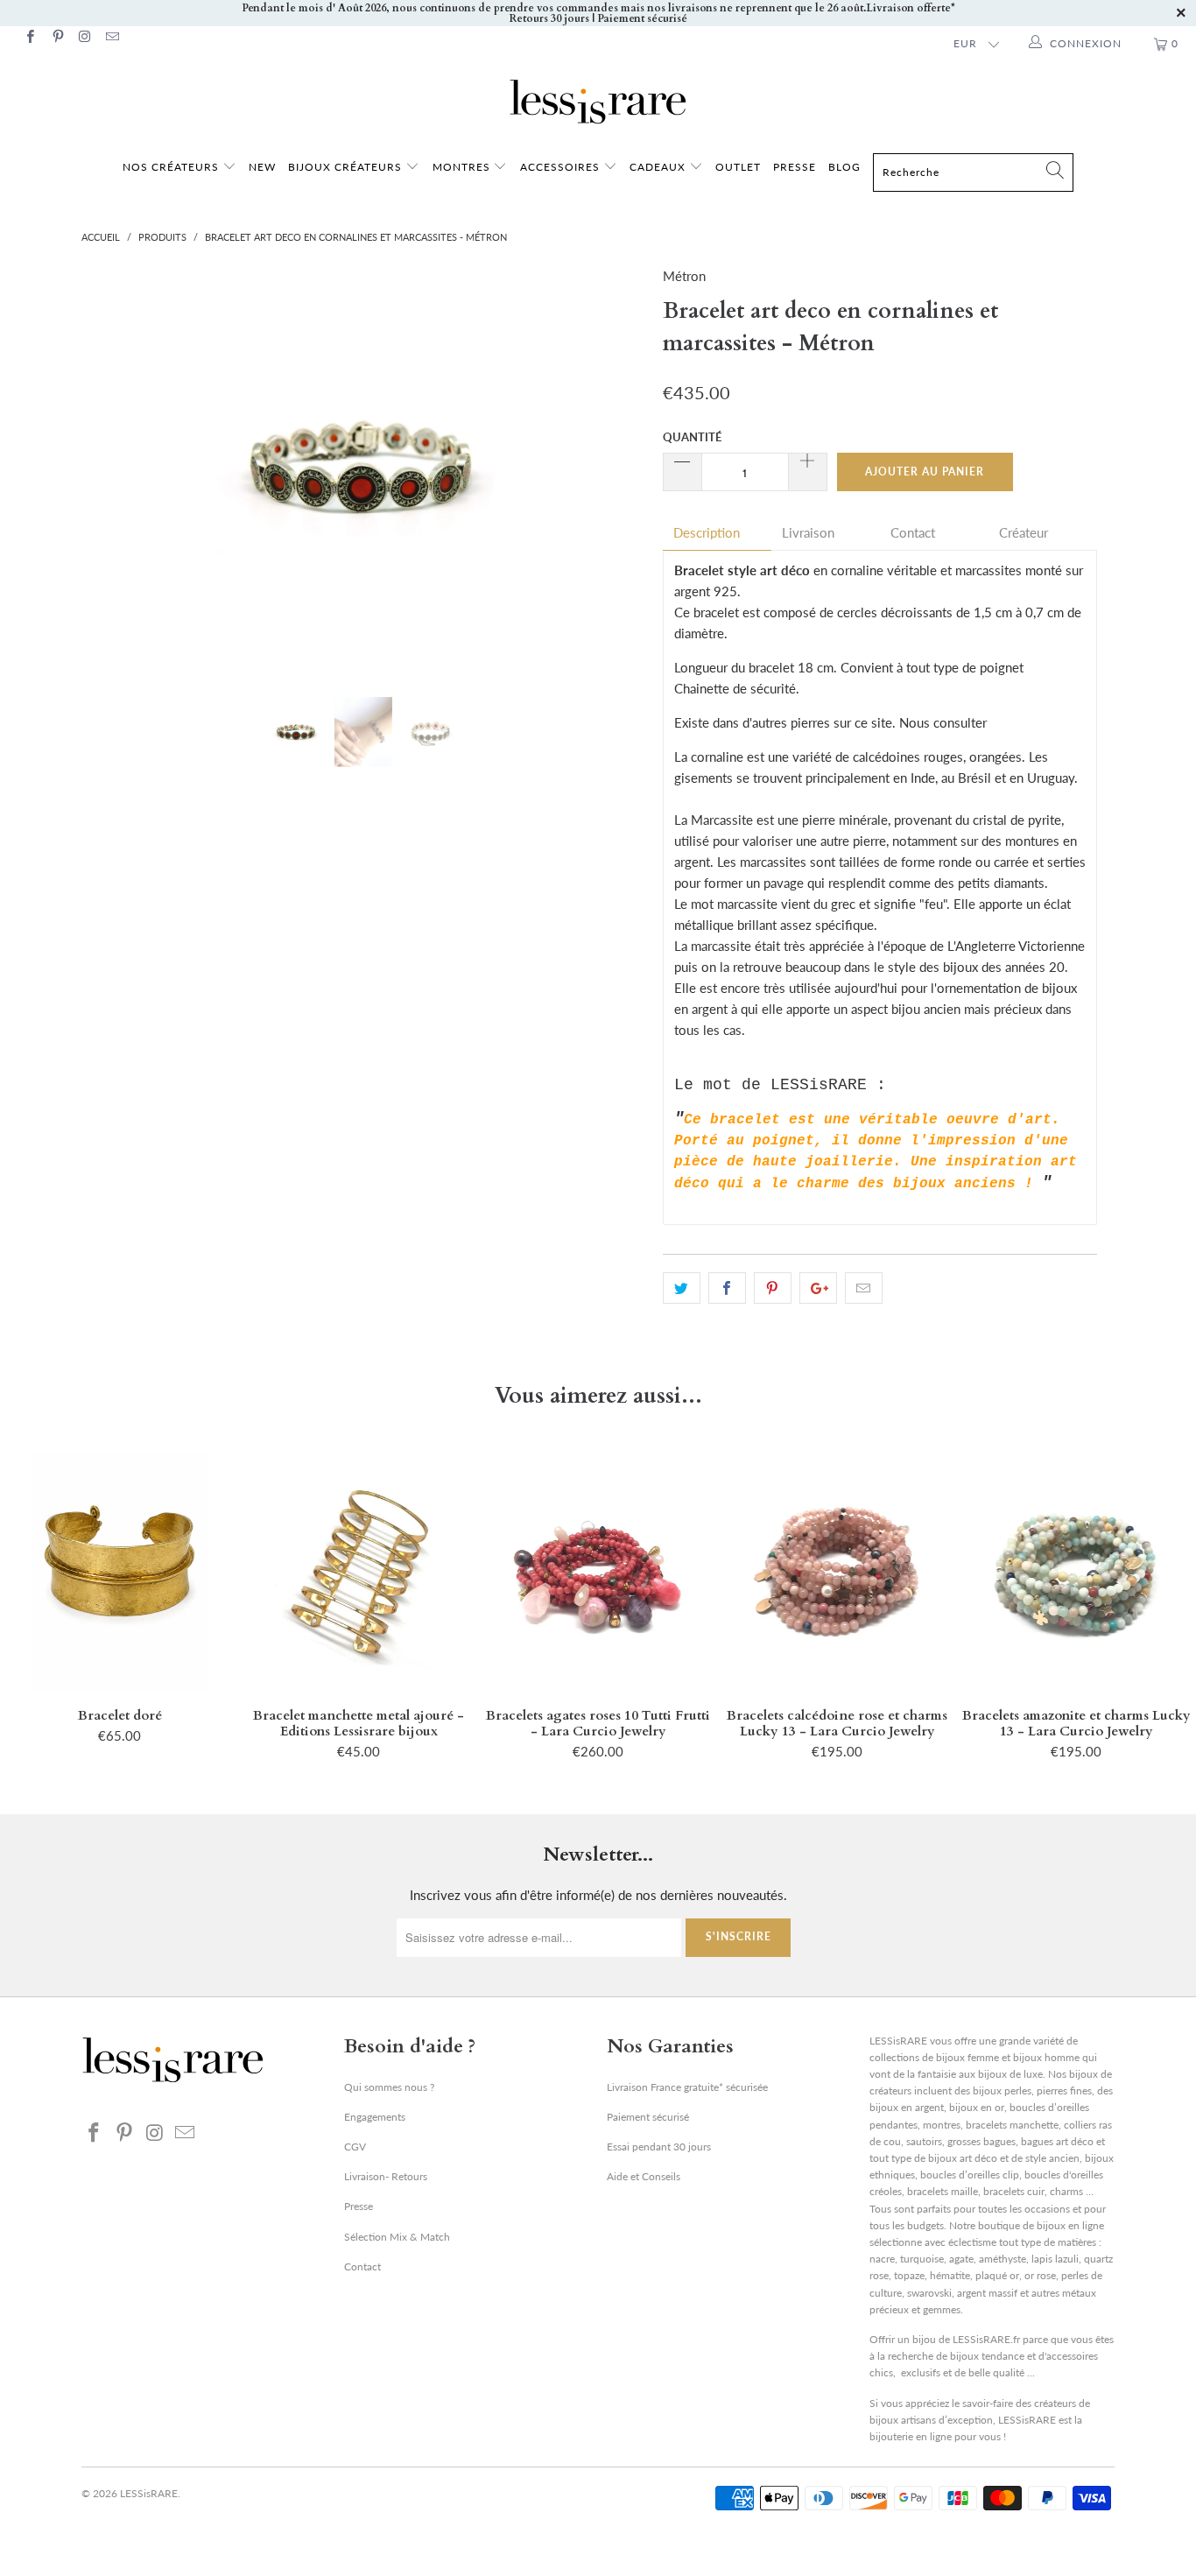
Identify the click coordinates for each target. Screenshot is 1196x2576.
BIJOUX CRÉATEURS (347, 167)
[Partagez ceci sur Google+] (818, 1288)
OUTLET (738, 167)
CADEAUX (658, 167)
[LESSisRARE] (598, 102)
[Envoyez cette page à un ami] (864, 1288)
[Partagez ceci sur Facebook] (727, 1288)
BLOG (844, 167)
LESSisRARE (149, 2493)
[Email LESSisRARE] (112, 38)
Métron (684, 276)
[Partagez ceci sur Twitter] (682, 1288)
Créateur (1024, 533)
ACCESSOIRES (562, 167)
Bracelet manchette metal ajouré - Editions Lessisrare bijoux (359, 1572)
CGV (355, 2147)
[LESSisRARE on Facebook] (29, 38)
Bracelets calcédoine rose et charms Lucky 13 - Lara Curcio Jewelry (837, 1572)
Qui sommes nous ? (389, 2087)
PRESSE (795, 167)
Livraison (808, 533)
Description (707, 533)
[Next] (615, 468)
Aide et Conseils (644, 2176)
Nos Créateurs (171, 167)
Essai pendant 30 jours (659, 2147)
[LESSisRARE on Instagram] (84, 38)
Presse (359, 2206)
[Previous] (112, 468)
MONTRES (463, 167)
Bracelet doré (120, 1572)
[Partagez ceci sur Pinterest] (773, 1288)
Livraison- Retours (386, 2176)
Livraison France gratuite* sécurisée (687, 2087)
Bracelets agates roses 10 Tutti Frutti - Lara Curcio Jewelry (598, 1572)
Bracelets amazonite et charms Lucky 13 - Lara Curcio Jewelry (1076, 1572)
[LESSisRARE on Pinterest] (56, 38)
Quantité (692, 437)
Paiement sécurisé (648, 2117)
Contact (913, 533)
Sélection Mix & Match (397, 2237)
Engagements (375, 2117)
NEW (262, 167)
